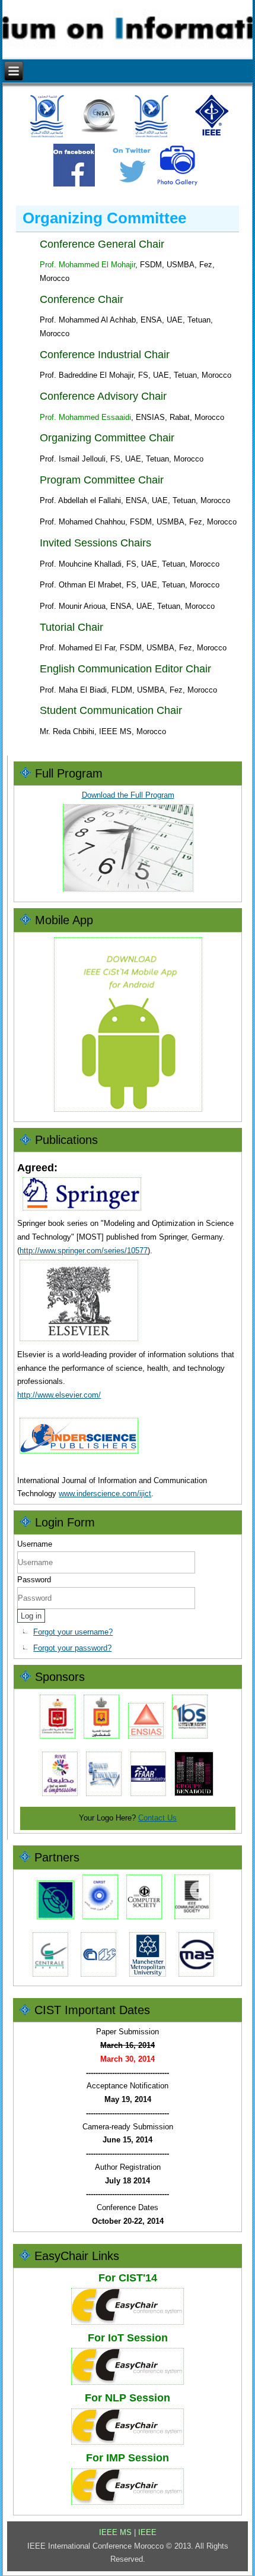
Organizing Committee (104, 218)
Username (35, 1544)
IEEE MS (115, 2532)
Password (34, 1580)
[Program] (128, 891)
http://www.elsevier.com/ (59, 1395)
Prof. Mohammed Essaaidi (85, 417)
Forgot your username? (73, 1632)
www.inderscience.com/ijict (105, 1494)
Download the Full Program (128, 795)
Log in (31, 1616)
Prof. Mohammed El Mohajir (87, 265)
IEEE (147, 2532)
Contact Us (157, 1818)
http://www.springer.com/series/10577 (84, 1251)
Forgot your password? (72, 1648)
